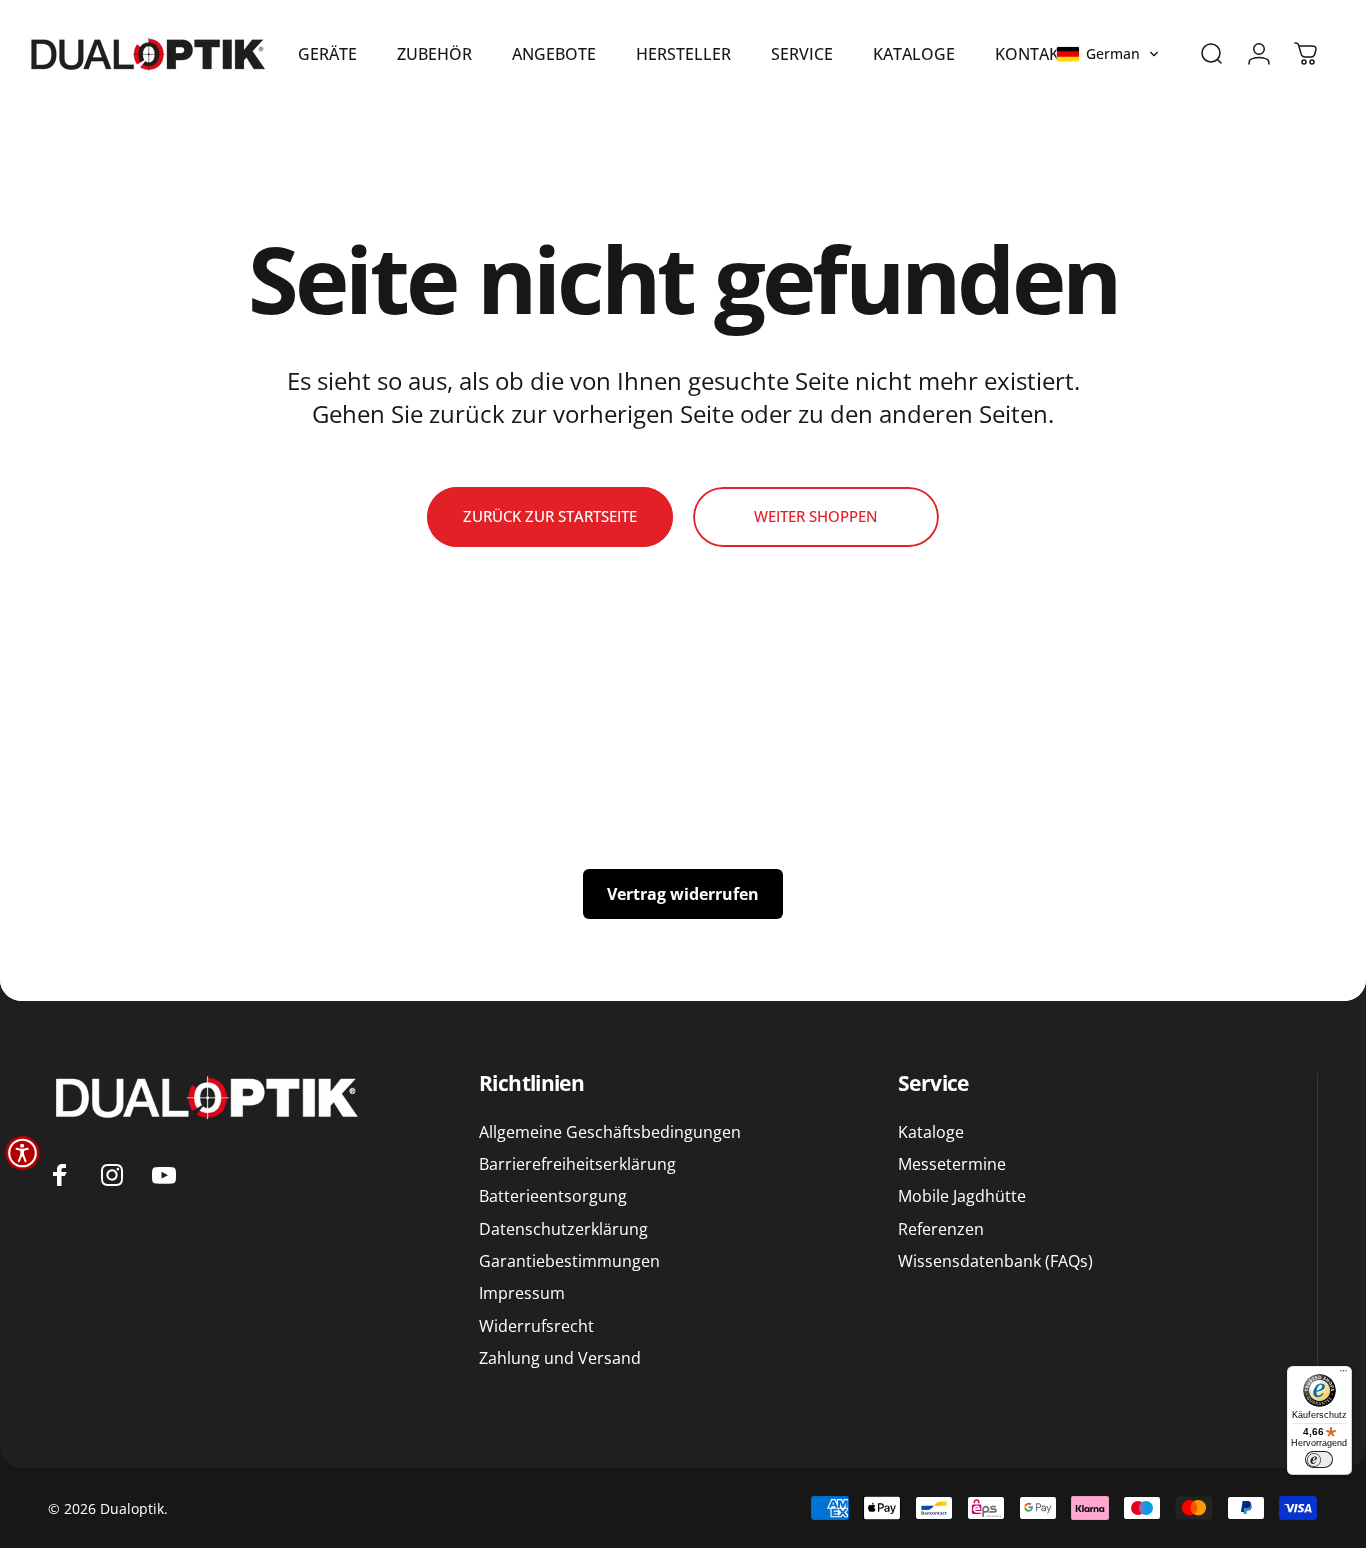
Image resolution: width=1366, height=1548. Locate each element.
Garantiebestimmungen (569, 1261)
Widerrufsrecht (536, 1326)
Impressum (522, 1293)
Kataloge (931, 1132)
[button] (1108, 54)
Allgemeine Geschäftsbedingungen (610, 1132)
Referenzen (941, 1229)
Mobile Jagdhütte (962, 1196)
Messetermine (952, 1164)
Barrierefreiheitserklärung (577, 1164)
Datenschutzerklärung (563, 1229)
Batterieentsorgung (553, 1196)
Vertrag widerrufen (683, 894)
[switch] (1319, 1459)
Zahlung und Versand (560, 1358)
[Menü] (1343, 1374)
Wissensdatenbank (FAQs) (995, 1261)
